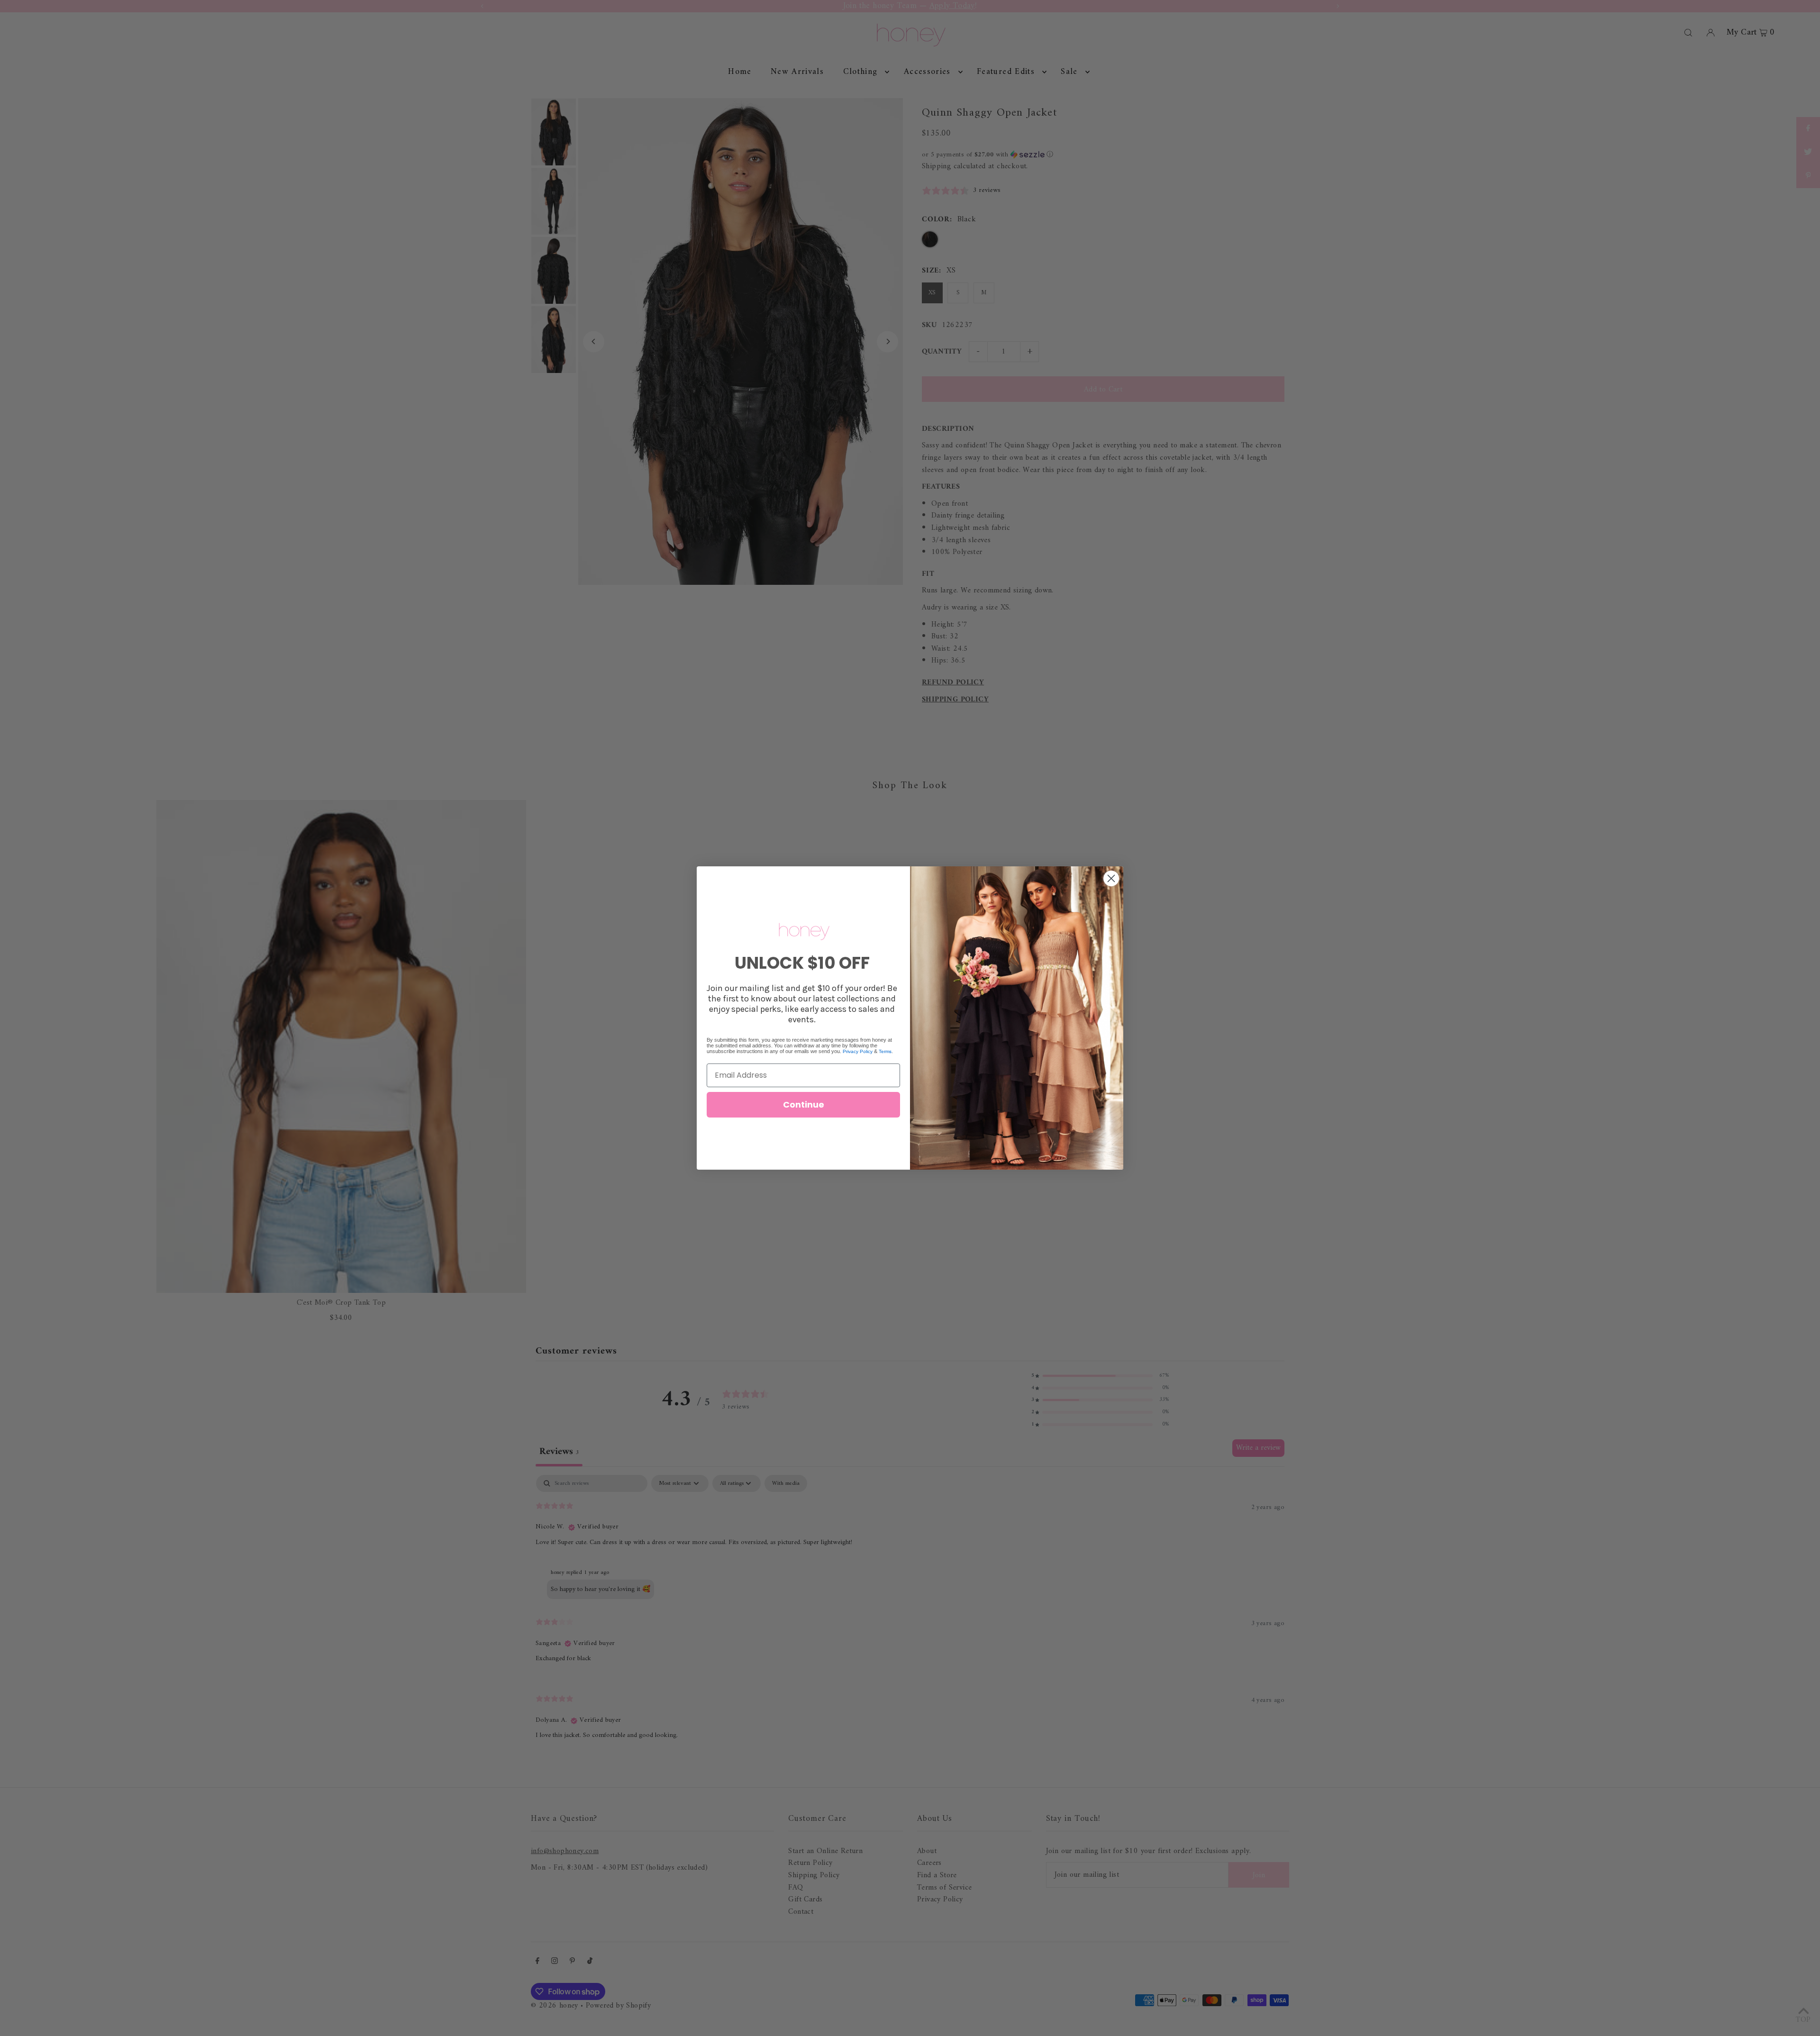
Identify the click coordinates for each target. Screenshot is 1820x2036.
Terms (885, 1051)
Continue (804, 1104)
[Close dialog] (1111, 878)
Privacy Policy (858, 1051)
